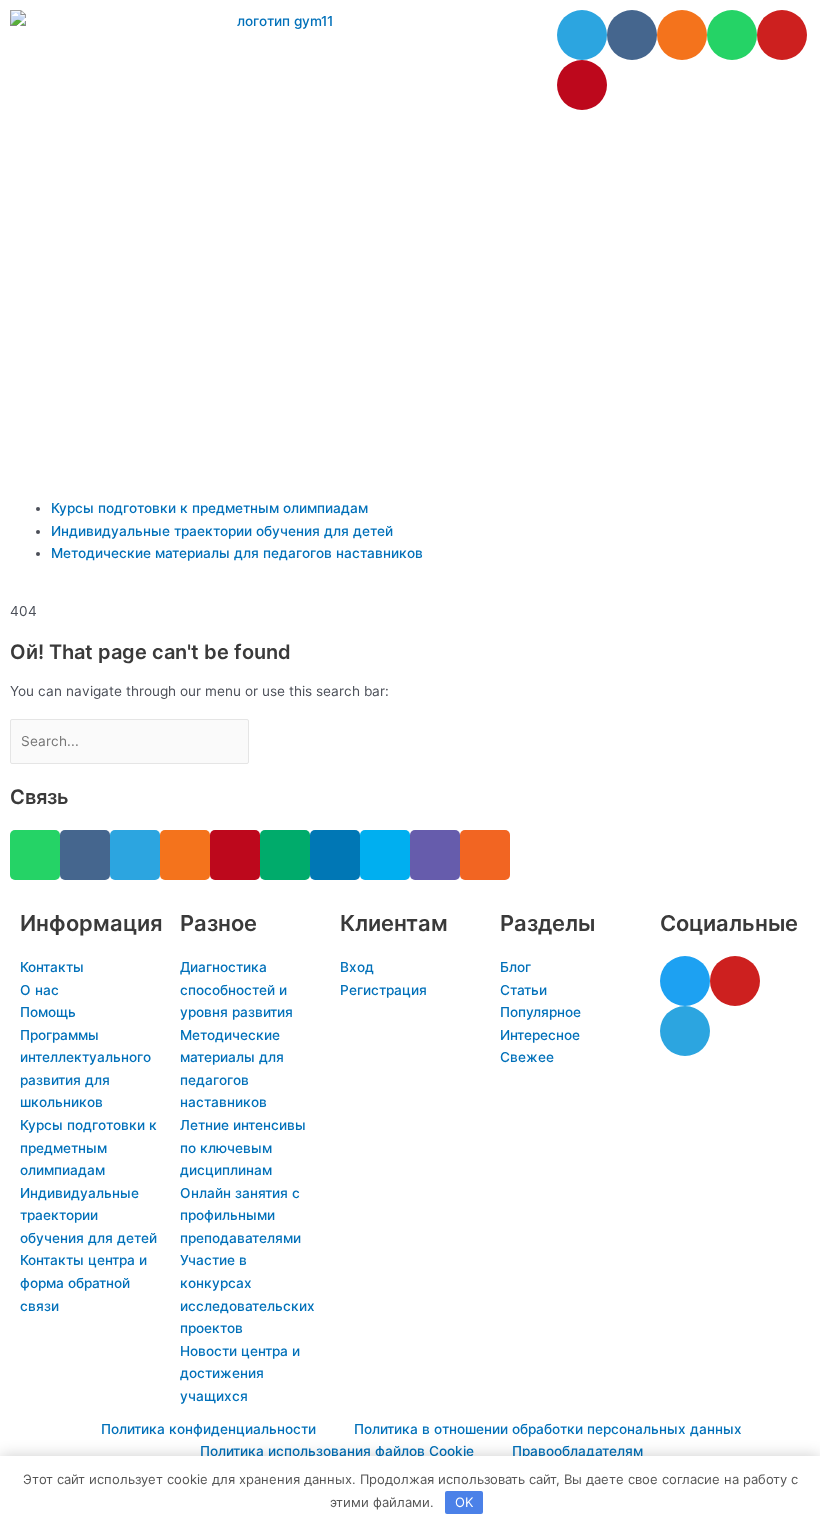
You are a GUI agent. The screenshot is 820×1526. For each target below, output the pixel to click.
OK (464, 1502)
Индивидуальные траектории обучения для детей (222, 531)
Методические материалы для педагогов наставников (237, 553)
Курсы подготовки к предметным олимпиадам (209, 508)
